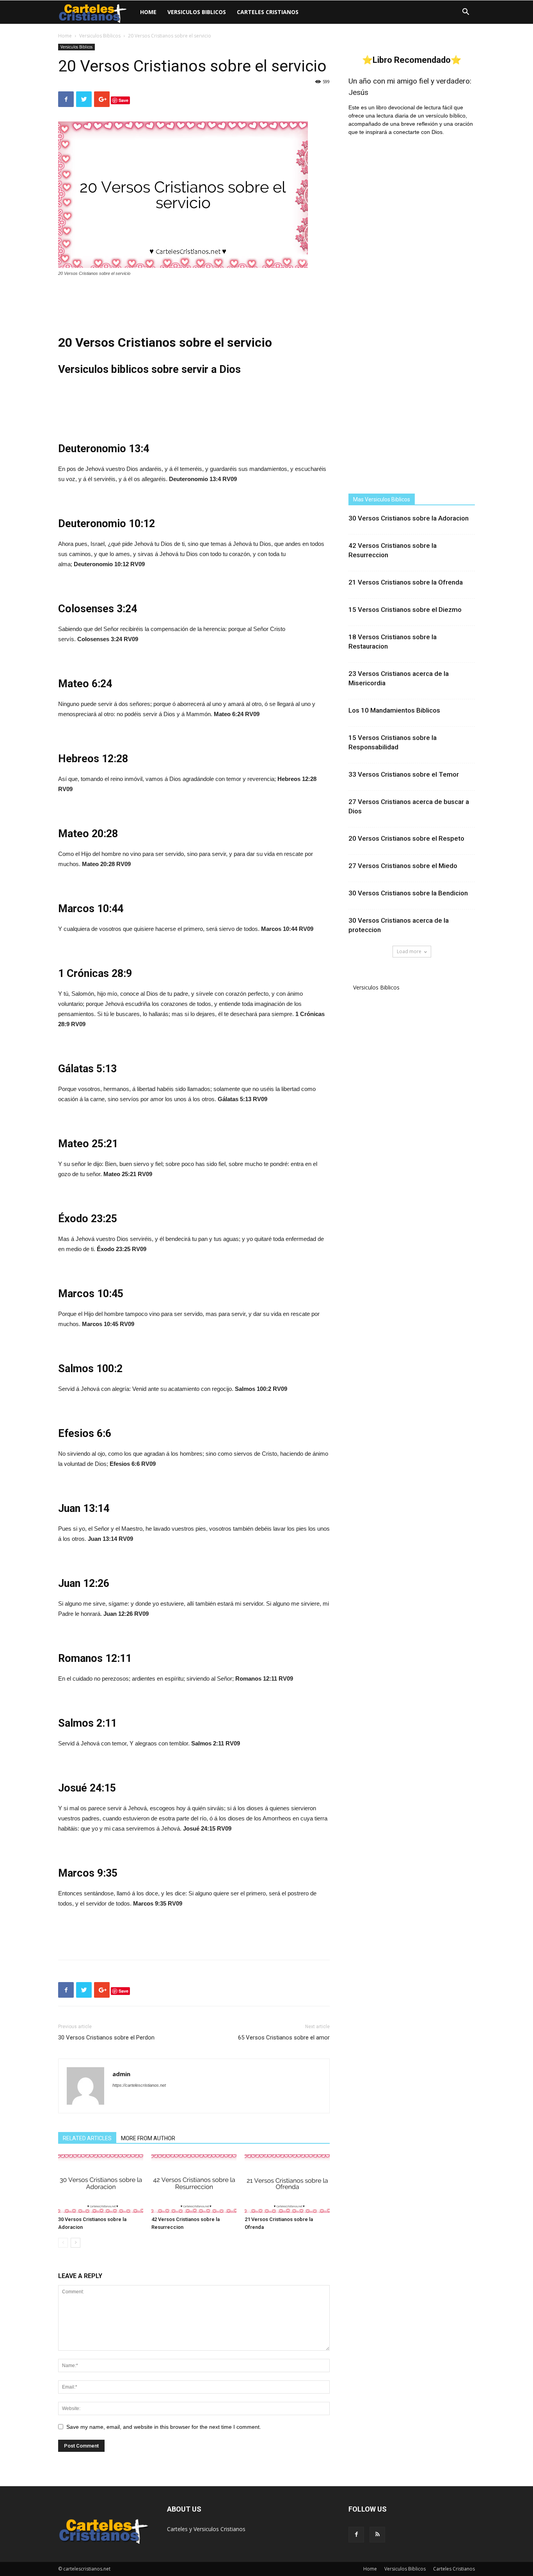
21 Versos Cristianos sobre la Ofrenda (406, 582)
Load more (409, 951)
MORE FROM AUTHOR (148, 2138)
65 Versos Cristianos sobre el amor (284, 2038)
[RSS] (377, 2535)
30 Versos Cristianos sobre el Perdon (106, 2038)
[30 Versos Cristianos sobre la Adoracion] (101, 2184)
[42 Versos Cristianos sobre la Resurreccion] (194, 2184)
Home (148, 12)
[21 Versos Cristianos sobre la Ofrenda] (287, 2184)
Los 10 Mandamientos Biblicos (394, 710)
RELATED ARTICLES (87, 2138)
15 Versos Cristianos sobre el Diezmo (405, 610)
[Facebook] (356, 2535)
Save (123, 100)
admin (121, 2074)
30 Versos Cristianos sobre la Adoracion (409, 518)
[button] (465, 13)
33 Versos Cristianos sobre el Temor (404, 774)
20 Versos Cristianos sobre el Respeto (406, 838)
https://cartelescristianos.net (139, 2085)
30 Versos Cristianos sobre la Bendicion (408, 893)
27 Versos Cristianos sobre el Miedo (403, 866)
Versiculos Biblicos (197, 12)
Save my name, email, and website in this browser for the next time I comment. (164, 2427)
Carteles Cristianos (268, 12)
